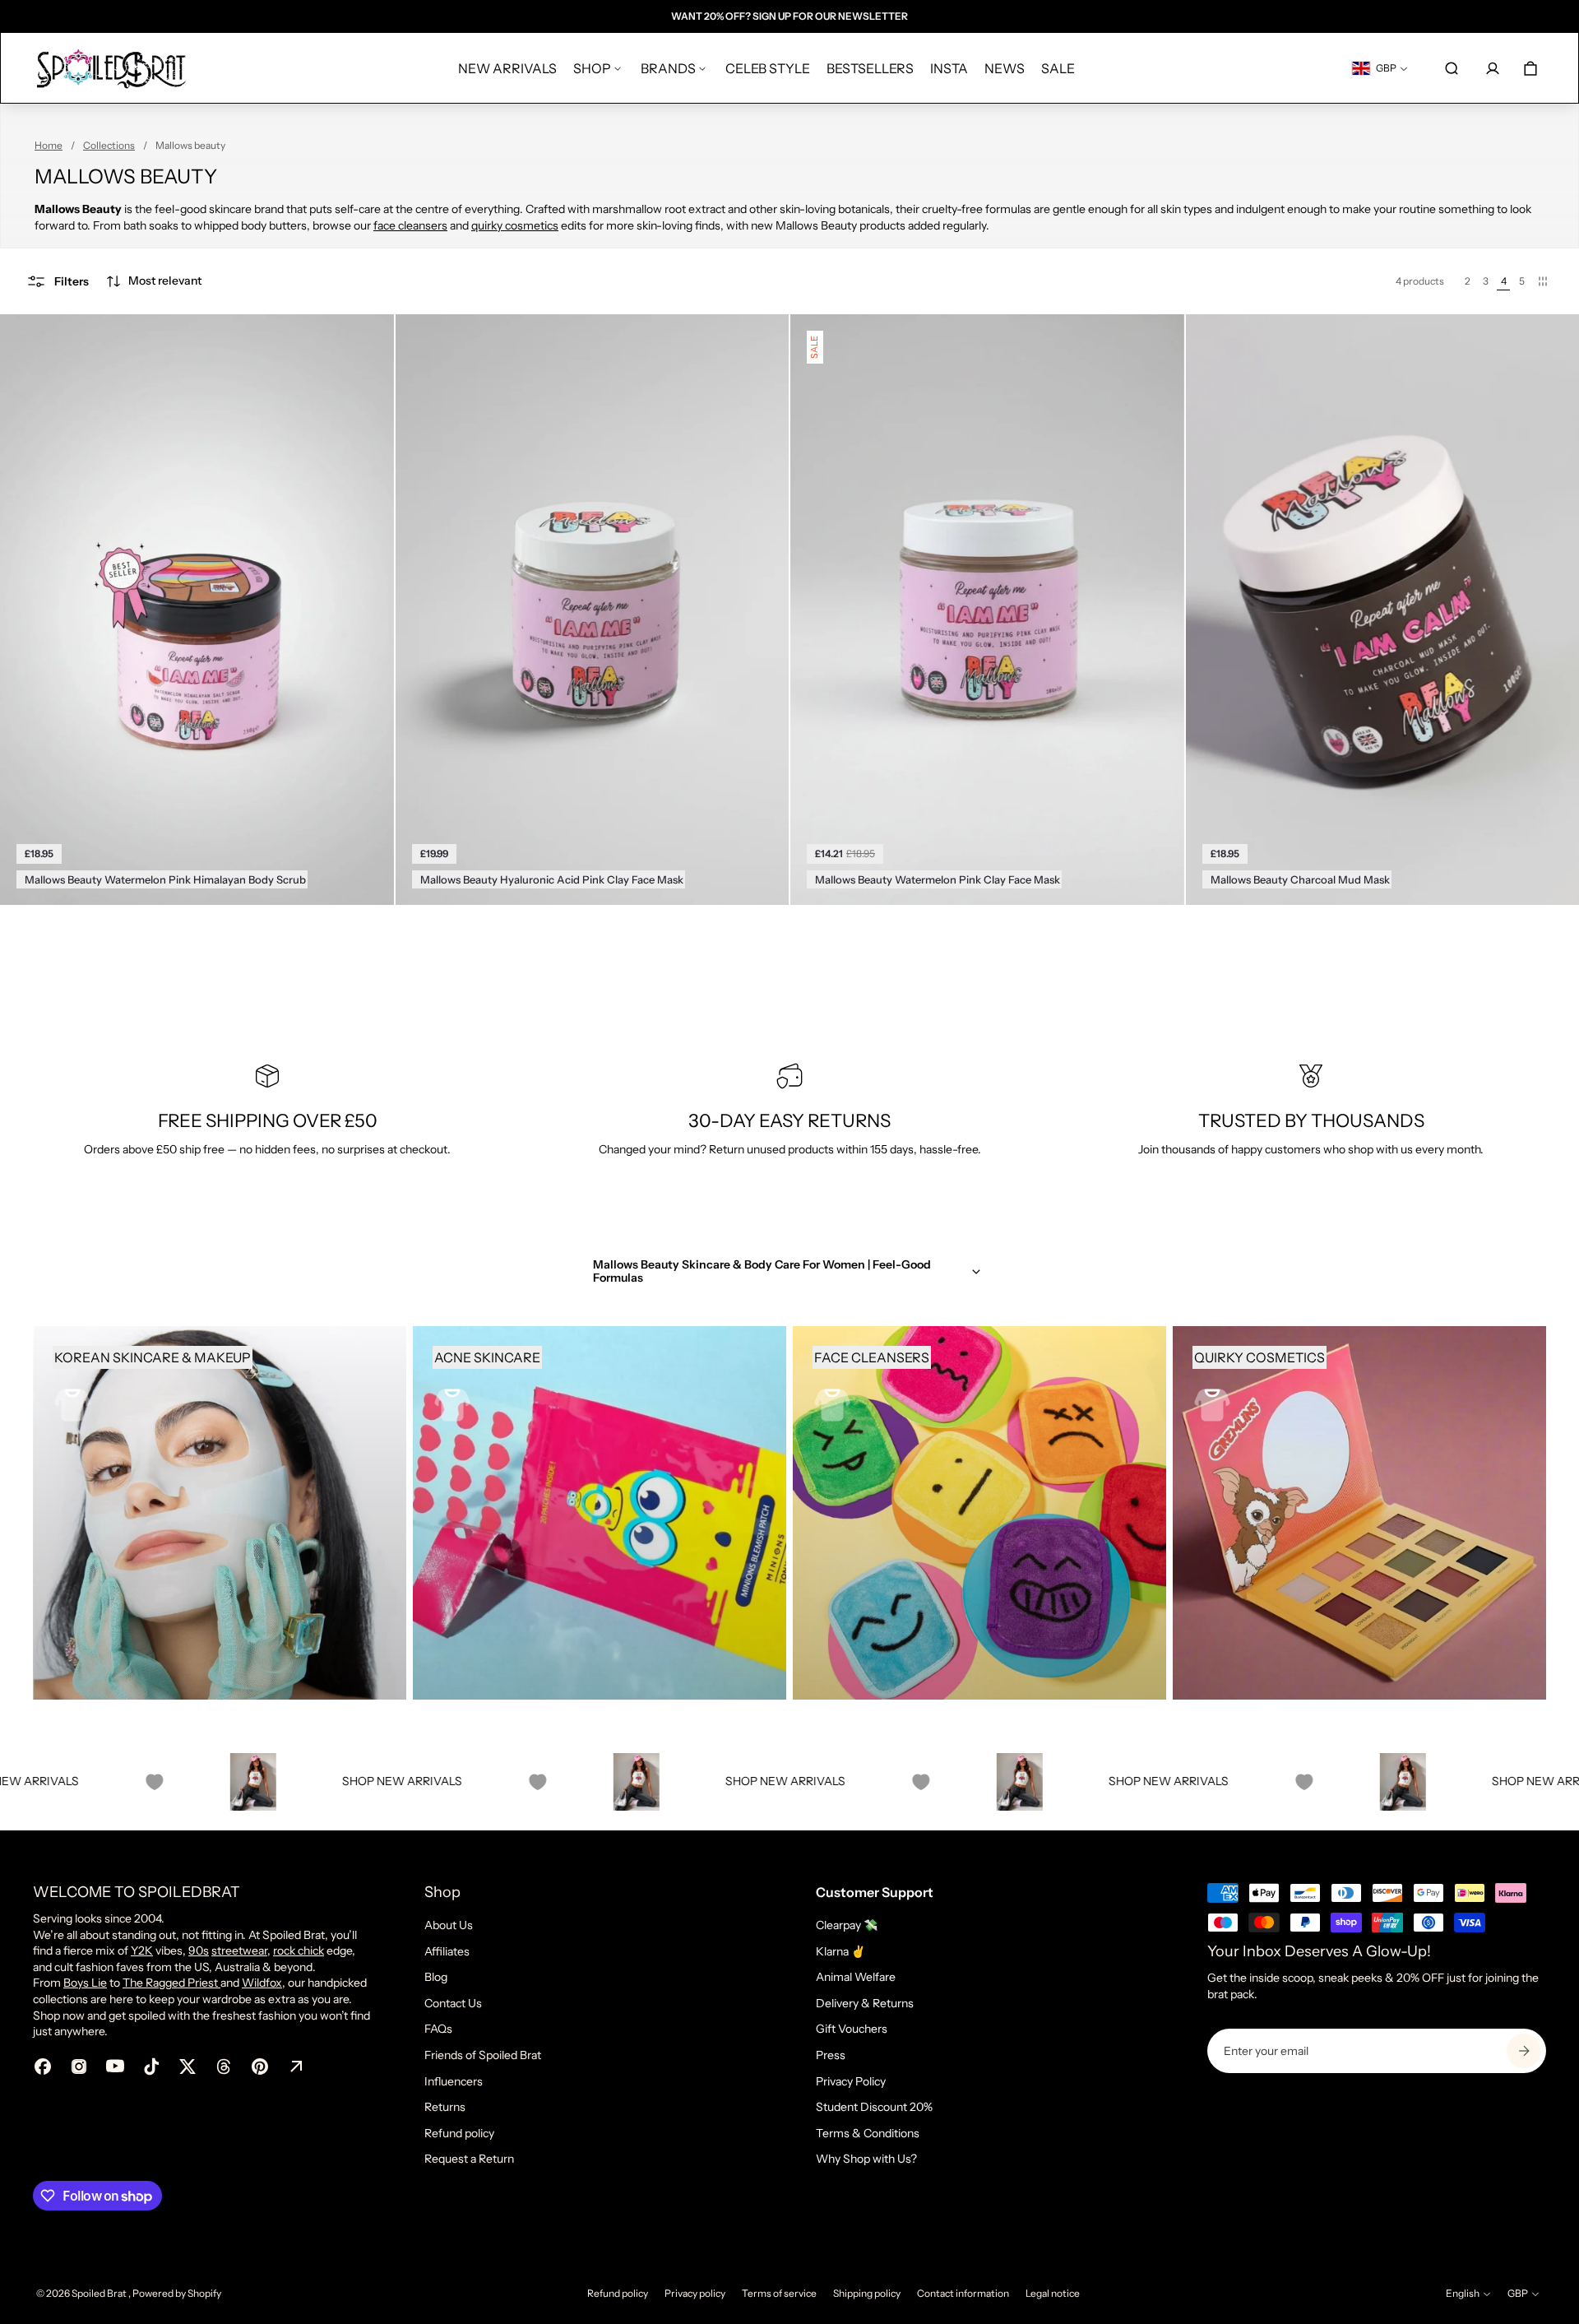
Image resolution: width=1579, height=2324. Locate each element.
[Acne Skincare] (600, 1513)
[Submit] (1524, 2051)
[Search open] (1452, 68)
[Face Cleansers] (979, 1513)
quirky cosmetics (515, 225)
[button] (153, 281)
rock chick (299, 1951)
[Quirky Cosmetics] (1359, 1513)
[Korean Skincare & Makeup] (220, 1513)
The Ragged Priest (171, 1983)
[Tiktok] (151, 2067)
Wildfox (262, 1983)
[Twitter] (188, 2067)
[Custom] (296, 2067)
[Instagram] (79, 2067)
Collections (109, 145)
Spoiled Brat (100, 2293)
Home (49, 145)
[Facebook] (43, 2067)
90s (199, 1951)
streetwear (239, 1951)
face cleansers (410, 225)
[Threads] (224, 2067)
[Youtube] (115, 2067)
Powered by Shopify (177, 2293)
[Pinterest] (260, 2067)
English (1463, 2293)
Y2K (142, 1951)
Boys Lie (85, 1983)
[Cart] (1530, 68)
